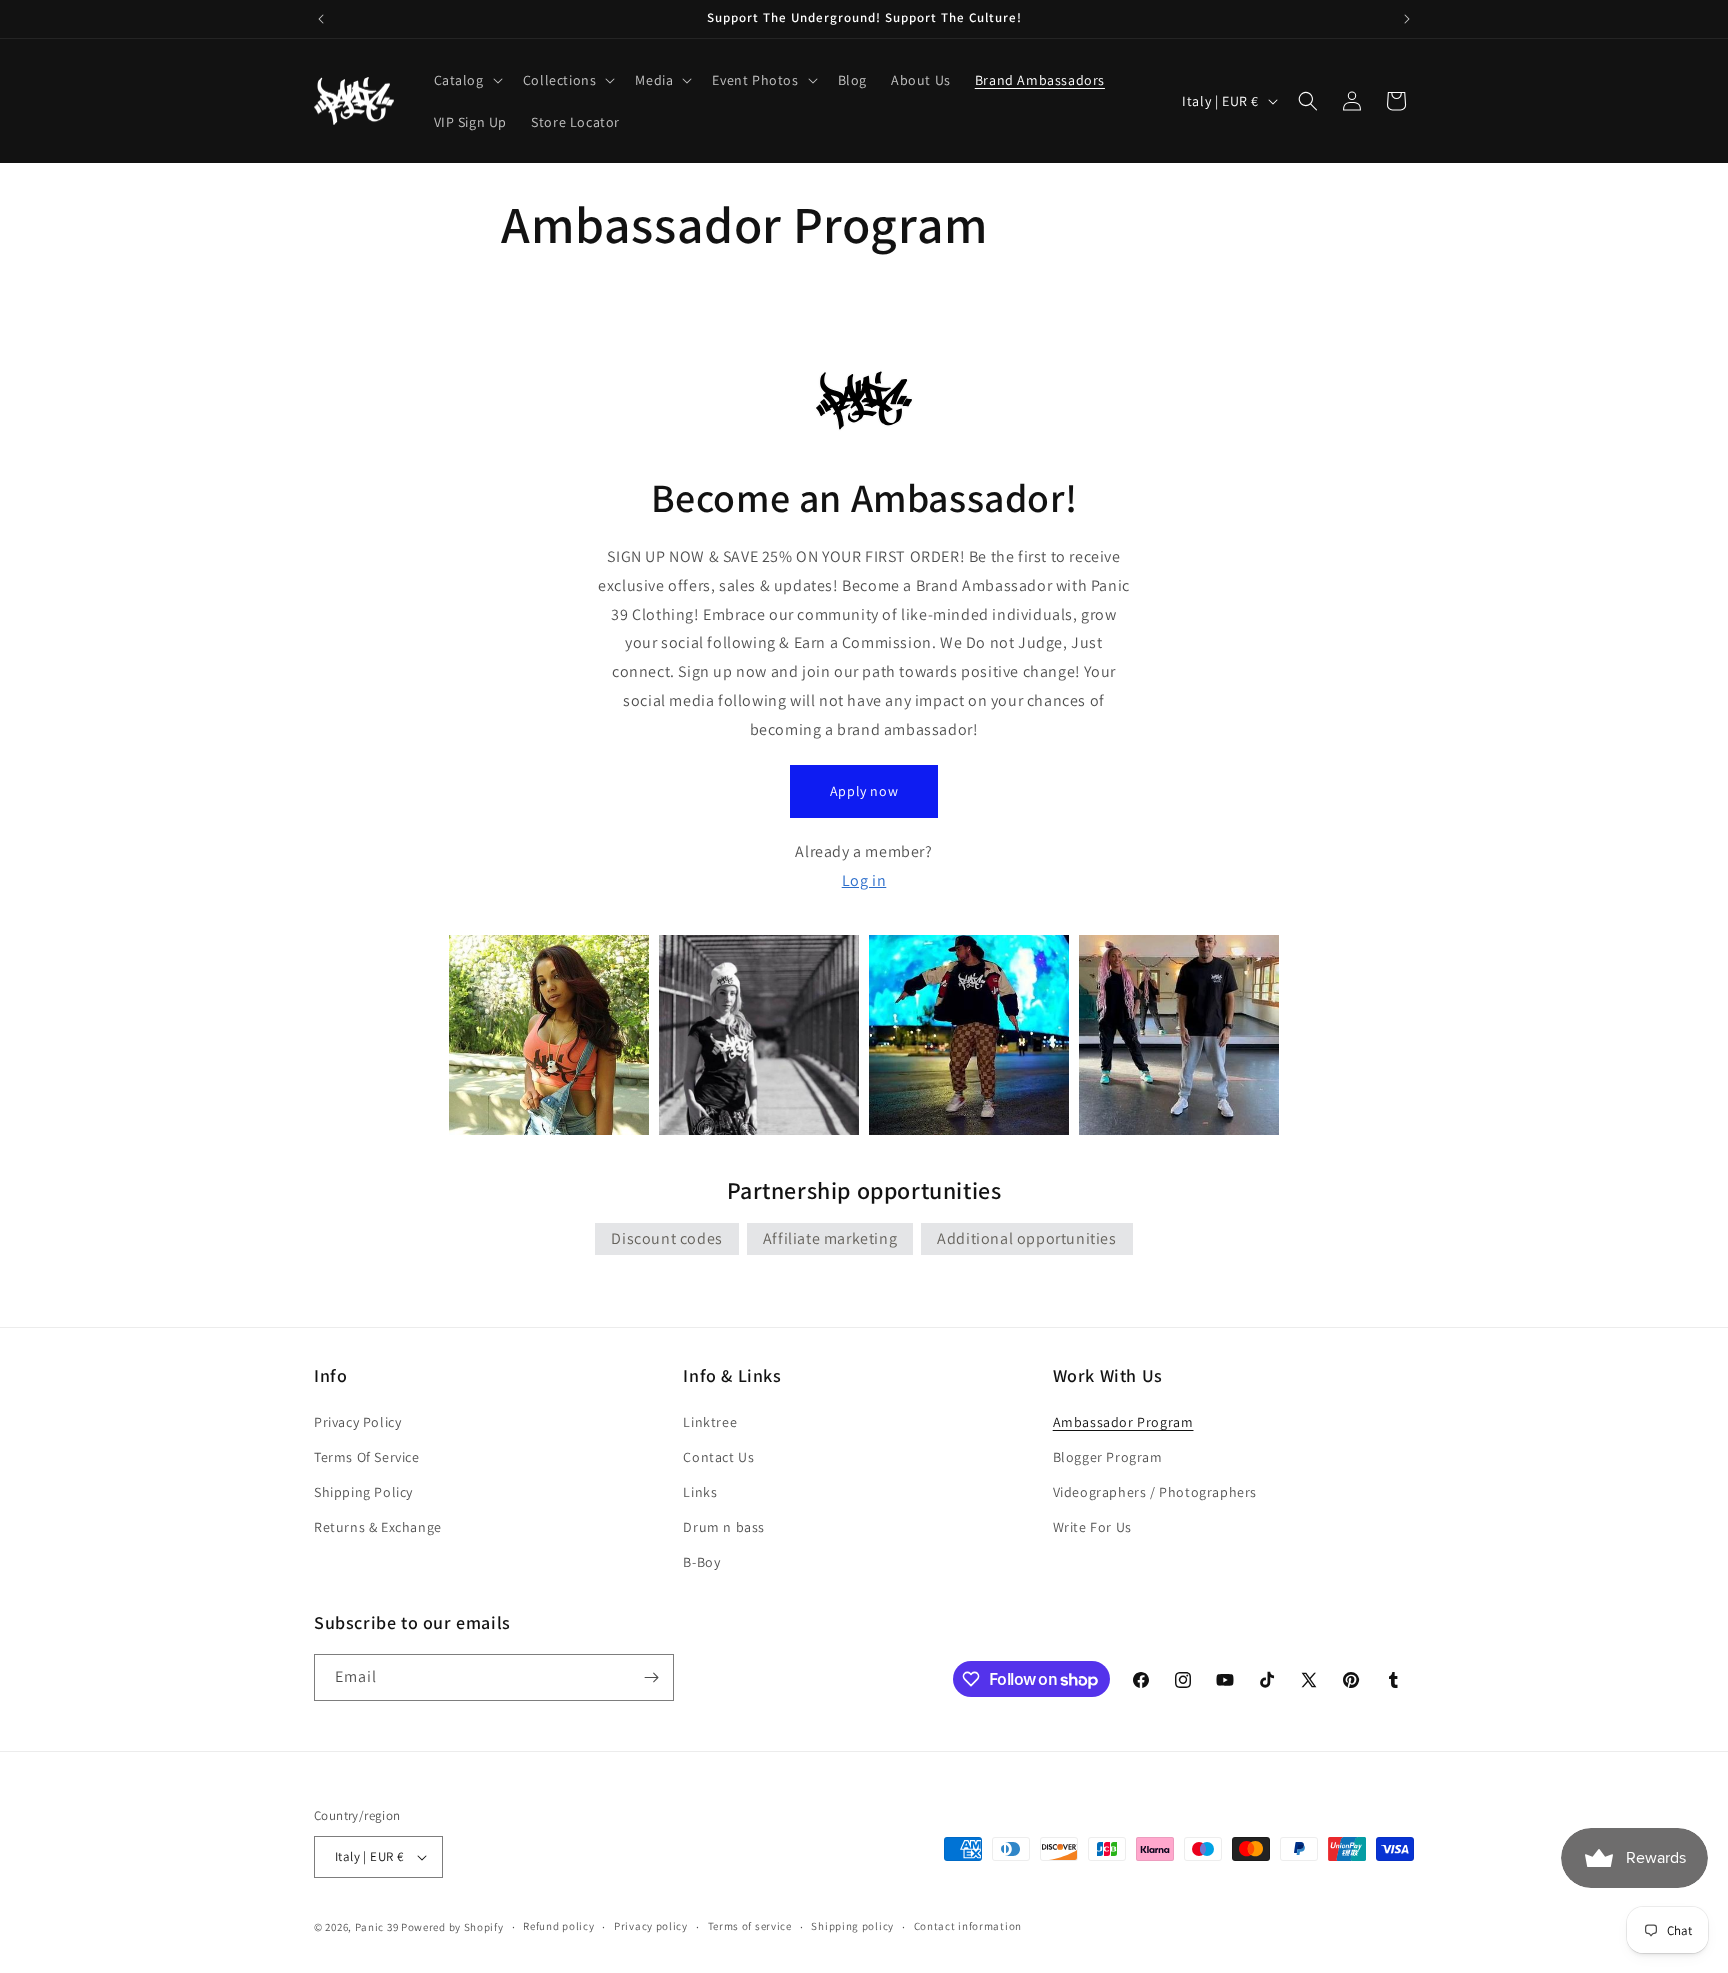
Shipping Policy (363, 1492)
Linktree (710, 1422)
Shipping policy (852, 1926)
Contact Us (718, 1457)
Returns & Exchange (378, 1527)
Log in (864, 880)
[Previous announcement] (321, 19)
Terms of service (750, 1926)
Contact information (968, 1926)
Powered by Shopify (452, 1927)
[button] (466, 80)
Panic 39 (377, 1927)
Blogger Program (1108, 1457)
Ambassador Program (1123, 1422)
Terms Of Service (367, 1457)
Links (700, 1492)
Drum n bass (724, 1527)
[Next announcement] (1407, 19)
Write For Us (1092, 1527)
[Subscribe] (651, 1677)
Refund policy (558, 1926)
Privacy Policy (357, 1422)
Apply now (864, 791)
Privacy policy (651, 1926)
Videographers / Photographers (1155, 1492)
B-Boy (701, 1563)
